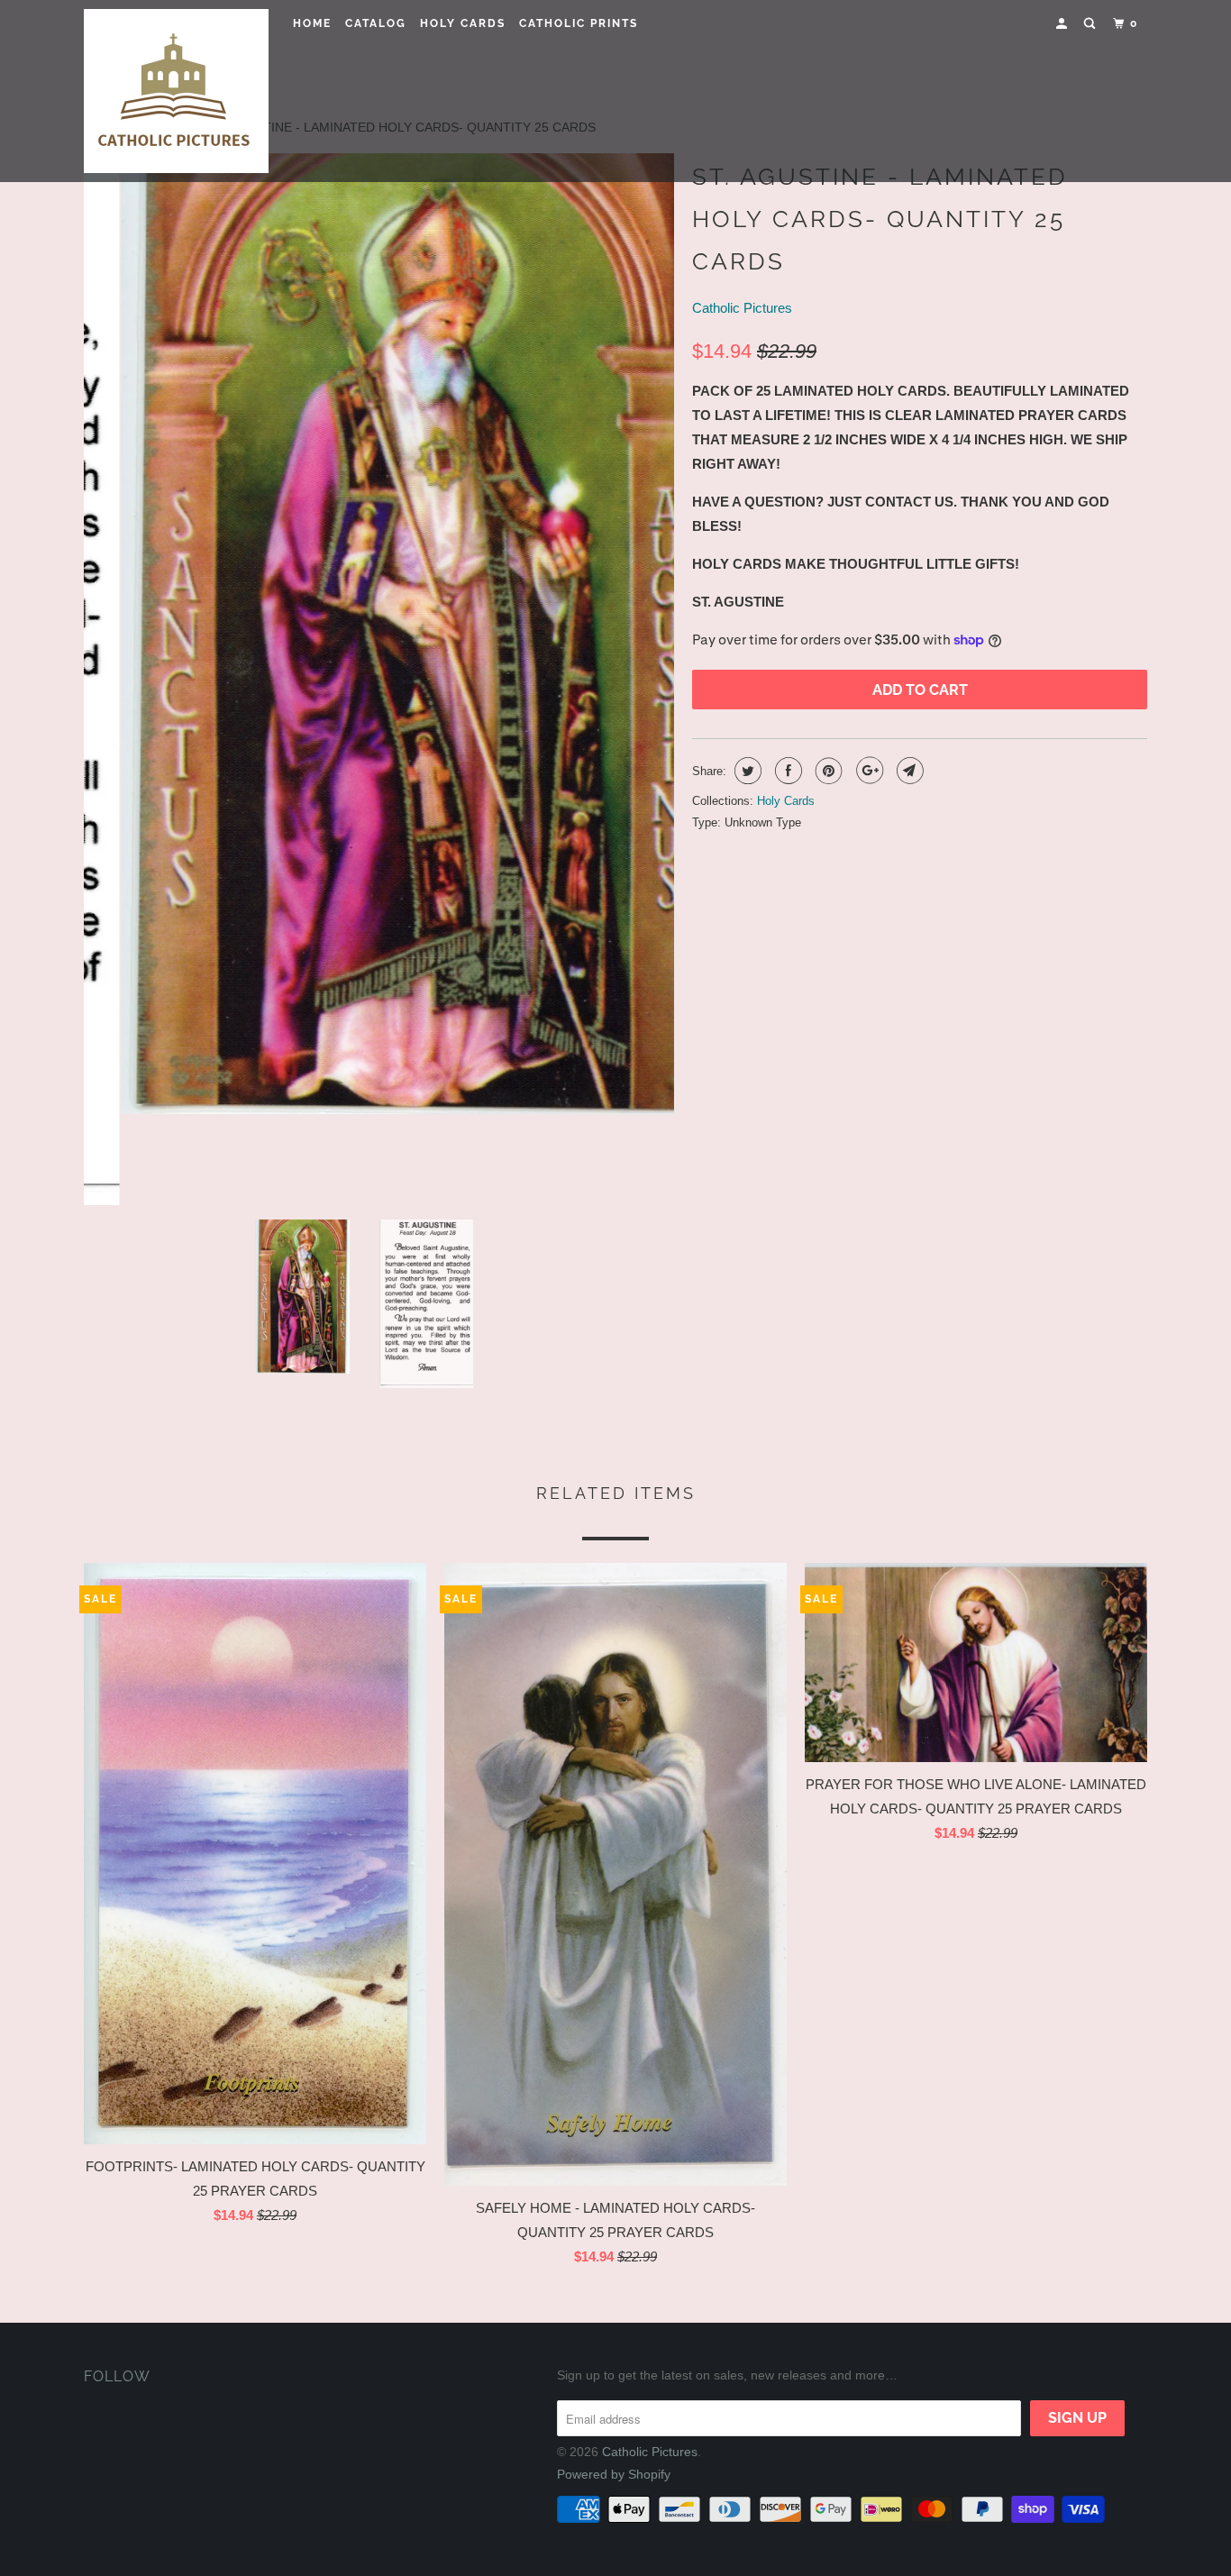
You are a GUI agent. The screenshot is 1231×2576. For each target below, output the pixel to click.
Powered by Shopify (614, 2474)
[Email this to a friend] (908, 771)
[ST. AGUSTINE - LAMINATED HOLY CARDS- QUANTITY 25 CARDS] (379, 634)
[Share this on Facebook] (786, 771)
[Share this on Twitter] (746, 771)
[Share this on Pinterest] (827, 771)
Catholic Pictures (742, 308)
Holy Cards (463, 23)
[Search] (1091, 24)
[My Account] (1063, 24)
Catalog (376, 23)
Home (312, 23)
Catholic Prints (579, 23)
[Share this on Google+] (867, 771)
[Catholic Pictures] (176, 91)
